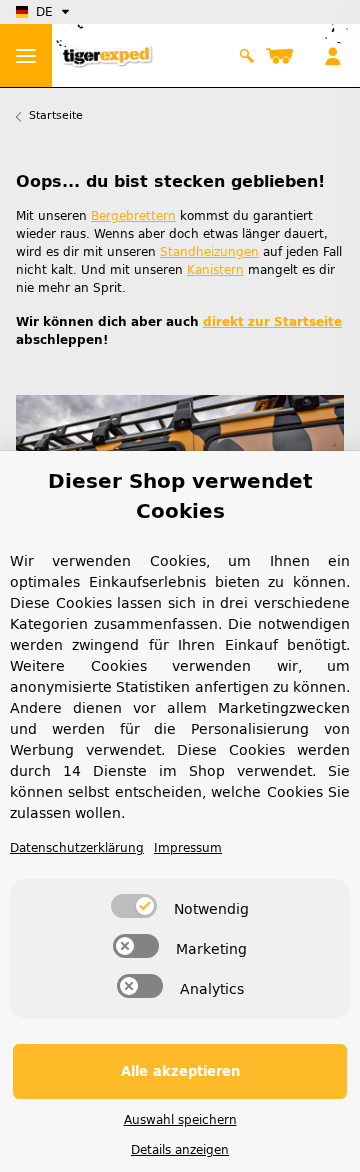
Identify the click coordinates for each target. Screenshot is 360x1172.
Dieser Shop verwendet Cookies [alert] (180, 496)
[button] (247, 56)
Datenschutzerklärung (77, 848)
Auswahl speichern (180, 1120)
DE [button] (44, 12)
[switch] (134, 906)
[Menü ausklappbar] (26, 55)
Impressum (188, 848)
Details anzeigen (180, 1150)
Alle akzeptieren (180, 1071)
